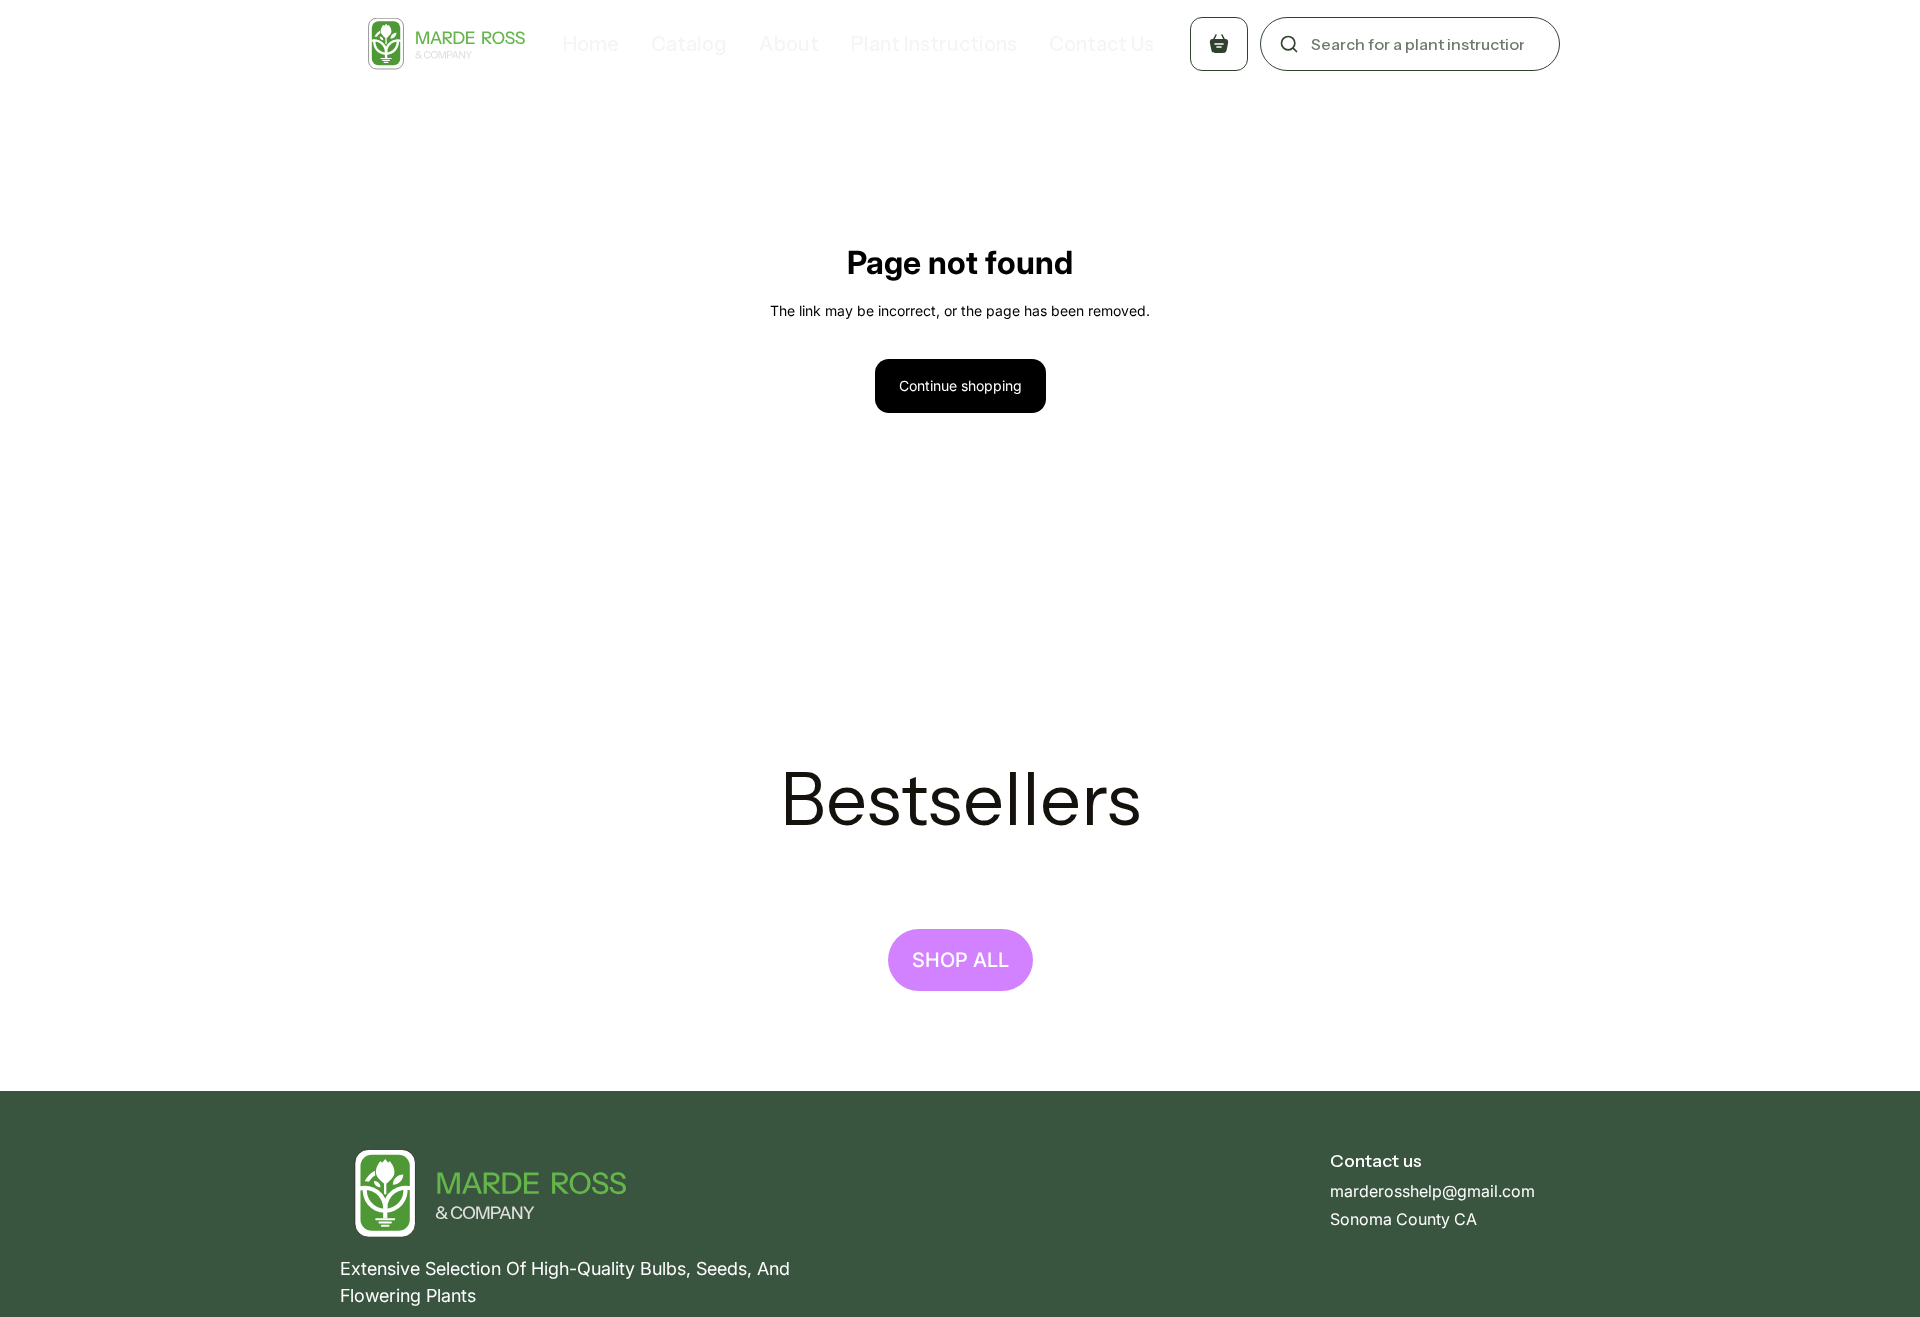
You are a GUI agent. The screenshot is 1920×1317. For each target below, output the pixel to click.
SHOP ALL (960, 960)
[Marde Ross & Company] (443, 44)
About (789, 44)
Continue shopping (960, 385)
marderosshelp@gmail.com (1432, 1191)
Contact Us (1101, 44)
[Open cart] (1219, 44)
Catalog (689, 44)
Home (591, 44)
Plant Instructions (934, 44)
